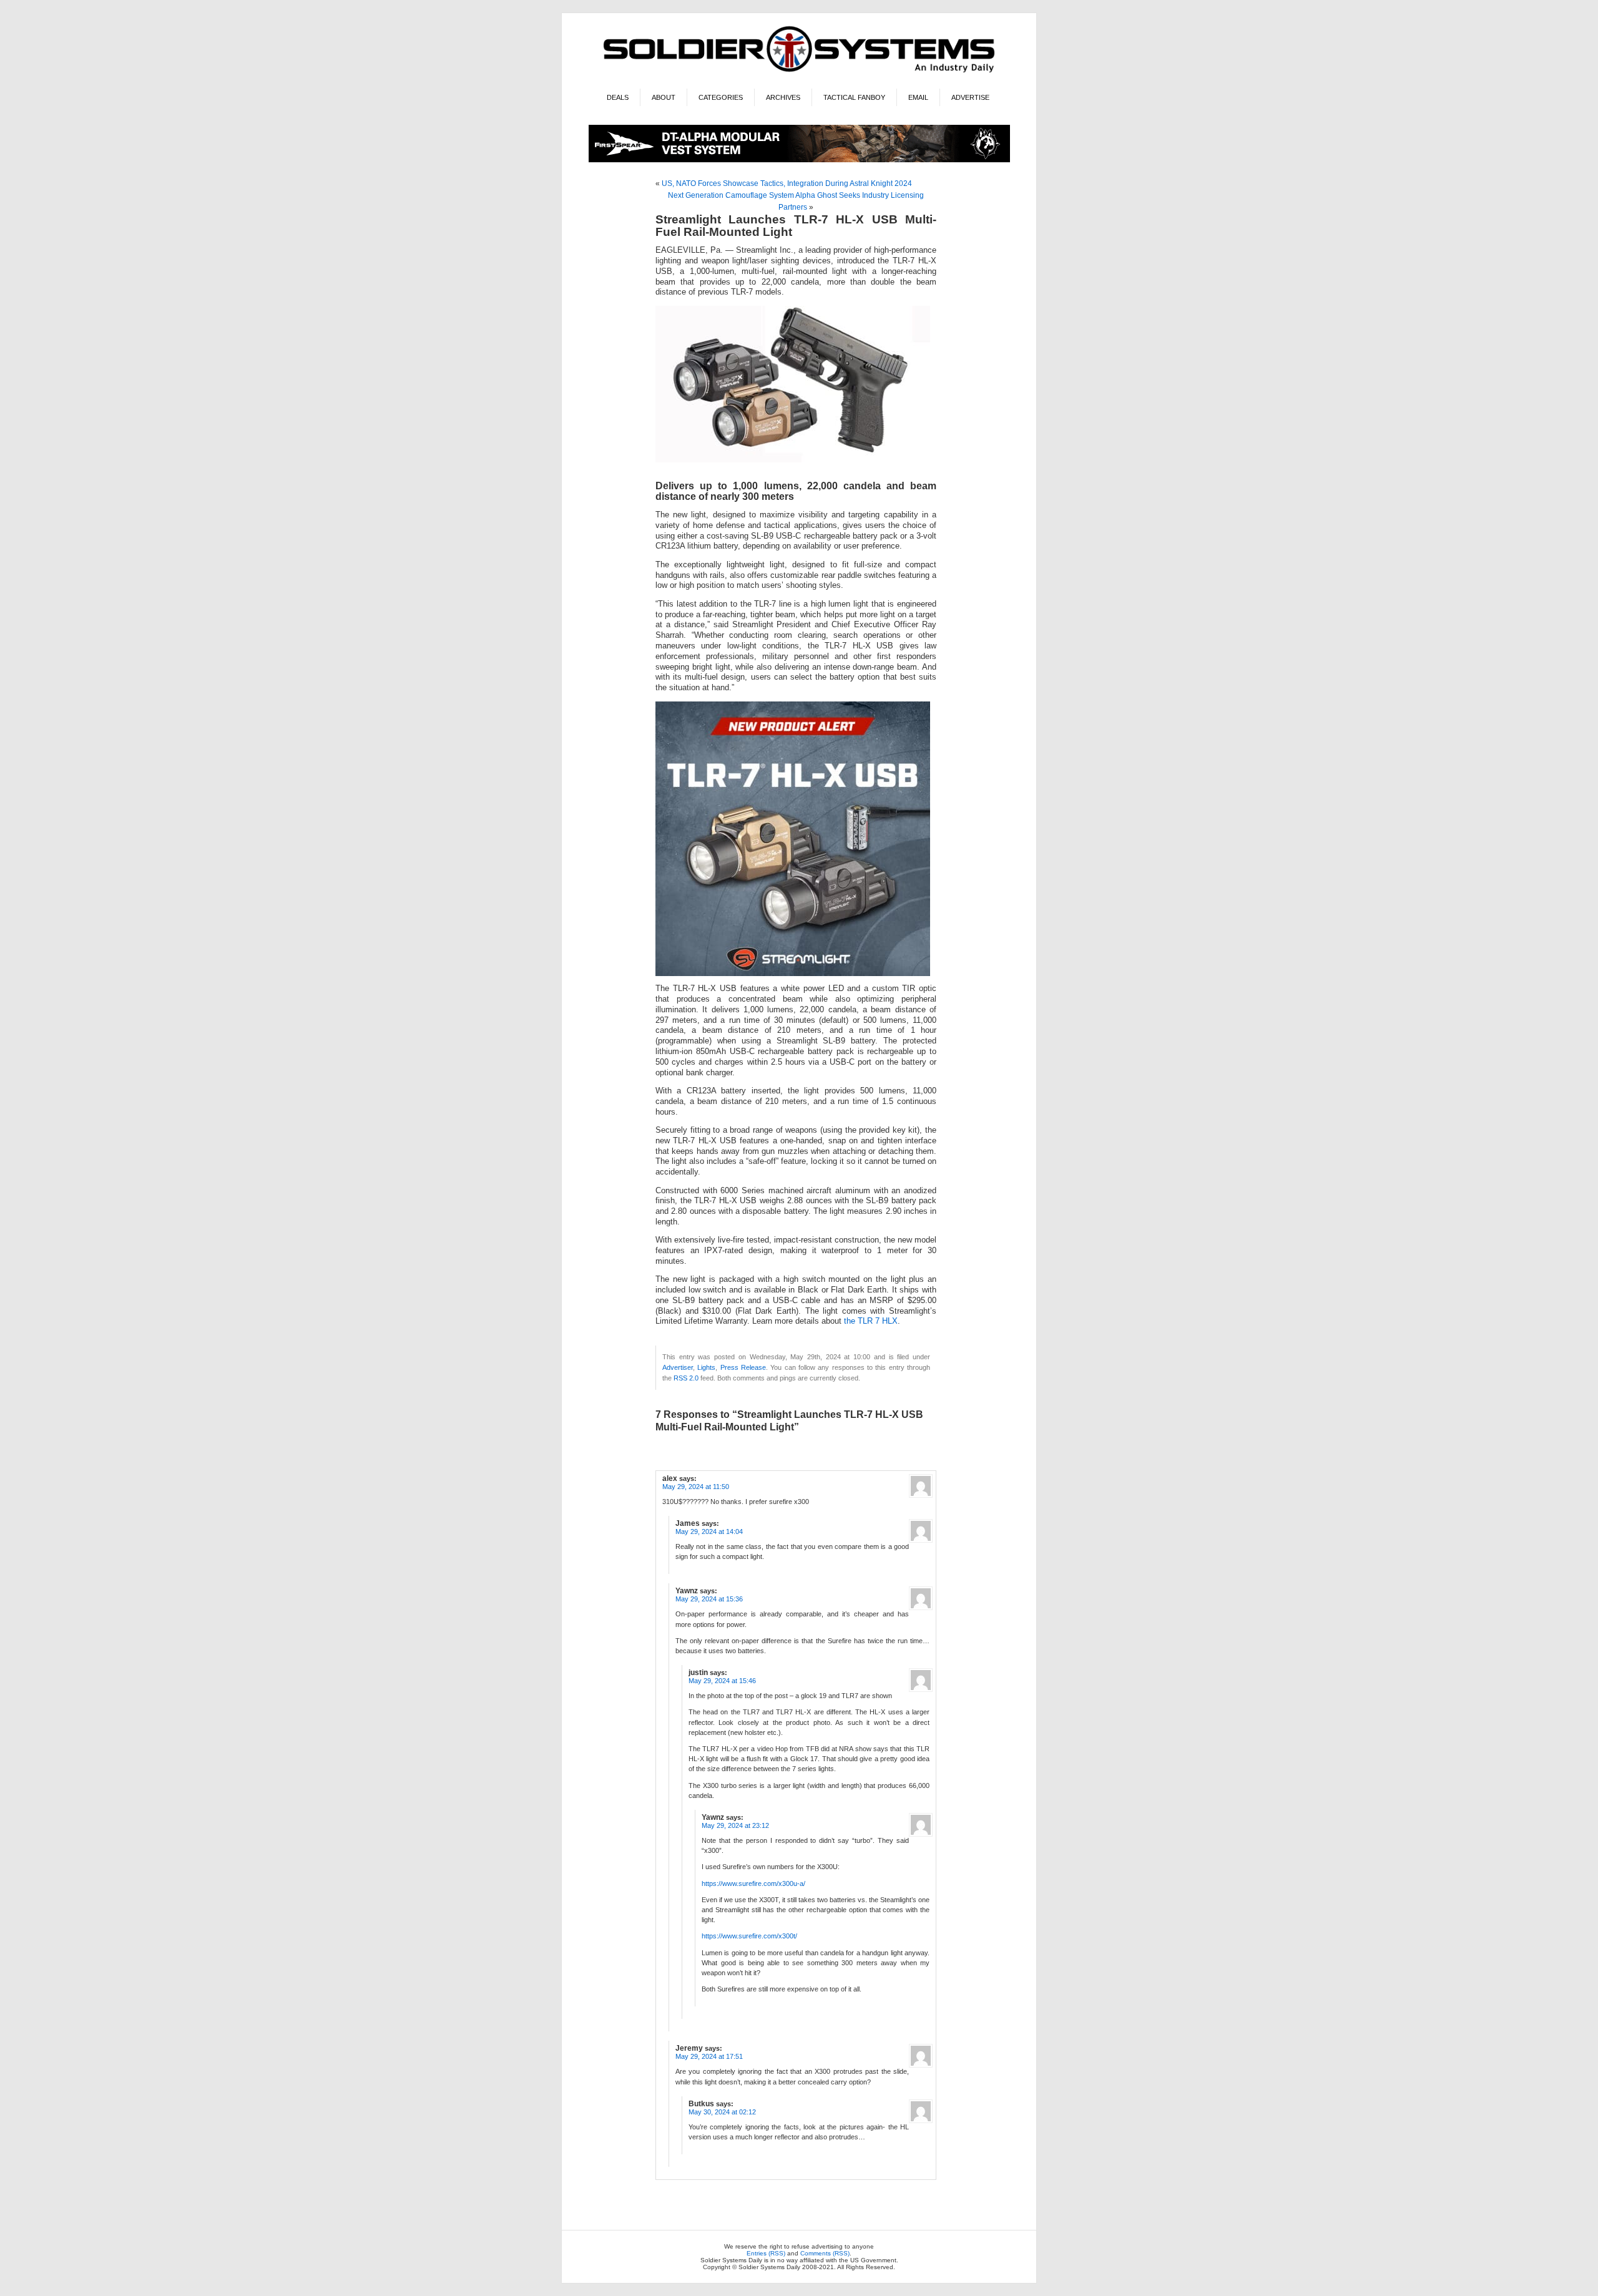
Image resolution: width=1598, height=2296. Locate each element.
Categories (721, 97)
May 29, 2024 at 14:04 (709, 1531)
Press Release (743, 1367)
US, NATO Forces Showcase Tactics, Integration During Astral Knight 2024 (787, 183)
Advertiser (678, 1367)
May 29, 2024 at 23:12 (735, 1825)
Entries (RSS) (766, 2253)
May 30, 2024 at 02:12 (722, 2112)
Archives (783, 97)
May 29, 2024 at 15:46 (722, 1681)
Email (918, 97)
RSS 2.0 (686, 1378)
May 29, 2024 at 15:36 (709, 1599)
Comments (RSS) (825, 2253)
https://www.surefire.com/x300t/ (749, 1936)
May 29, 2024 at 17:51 (709, 2056)
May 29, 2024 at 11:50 (696, 1487)
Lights (706, 1367)
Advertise (970, 97)
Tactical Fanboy (854, 97)
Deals (618, 97)
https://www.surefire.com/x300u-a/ (753, 1883)
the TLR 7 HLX (871, 1321)
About (664, 97)
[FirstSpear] (799, 160)
